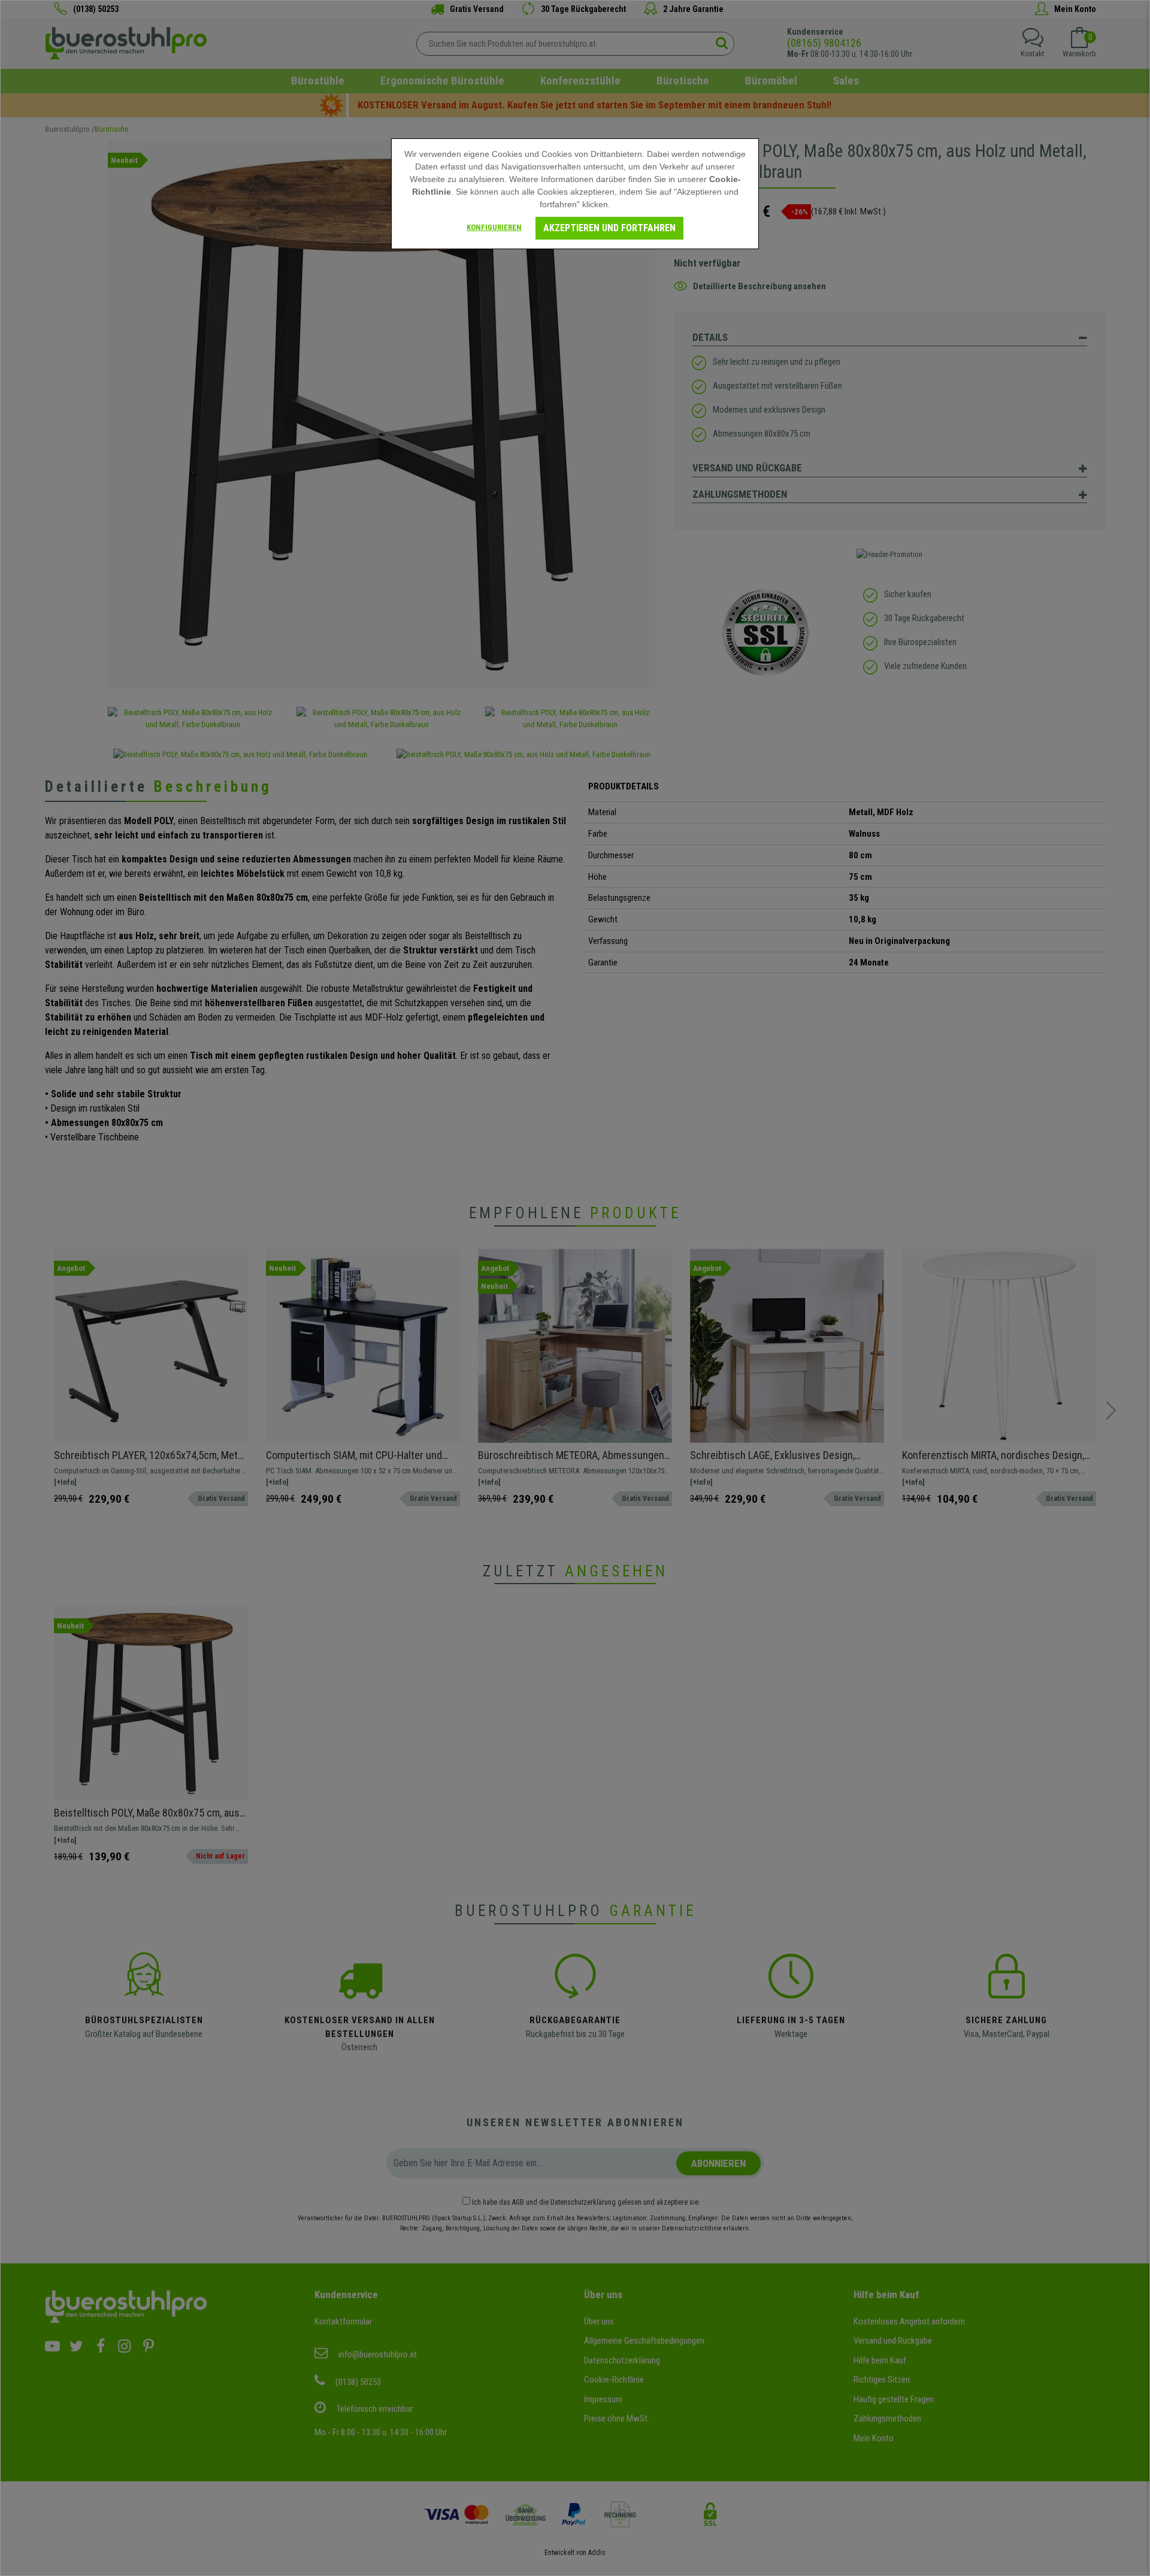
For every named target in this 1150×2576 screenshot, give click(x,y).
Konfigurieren (494, 227)
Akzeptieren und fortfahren (609, 228)
